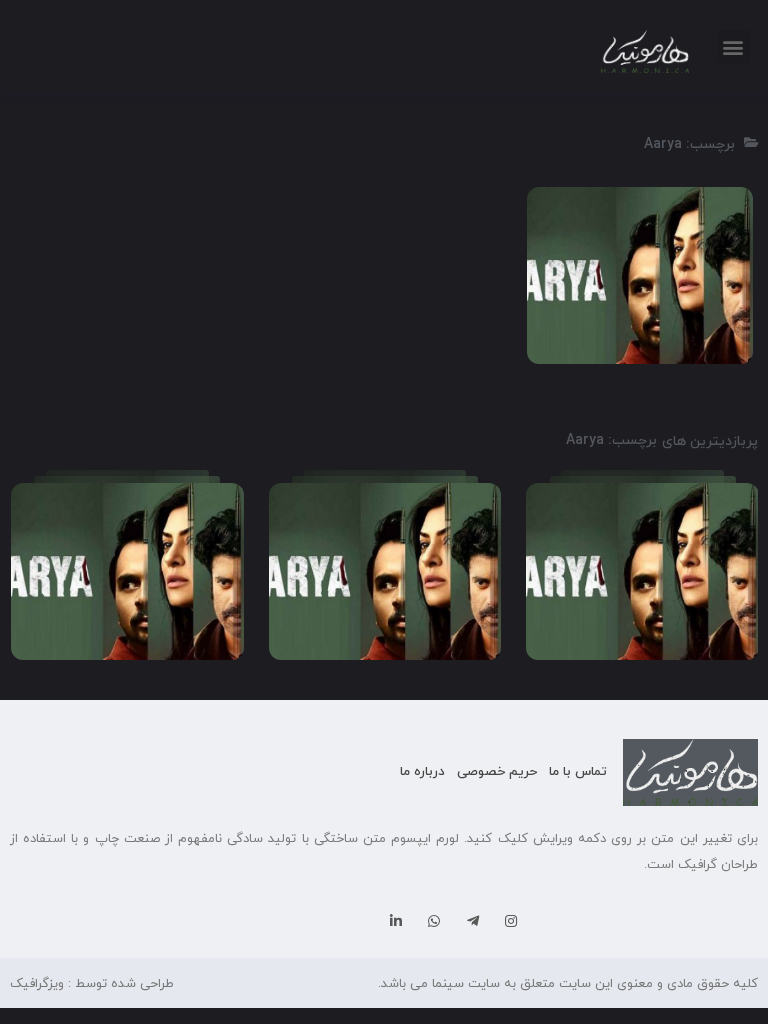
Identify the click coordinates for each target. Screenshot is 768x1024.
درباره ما (422, 772)
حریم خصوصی (497, 772)
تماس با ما (578, 772)
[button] (733, 46)
